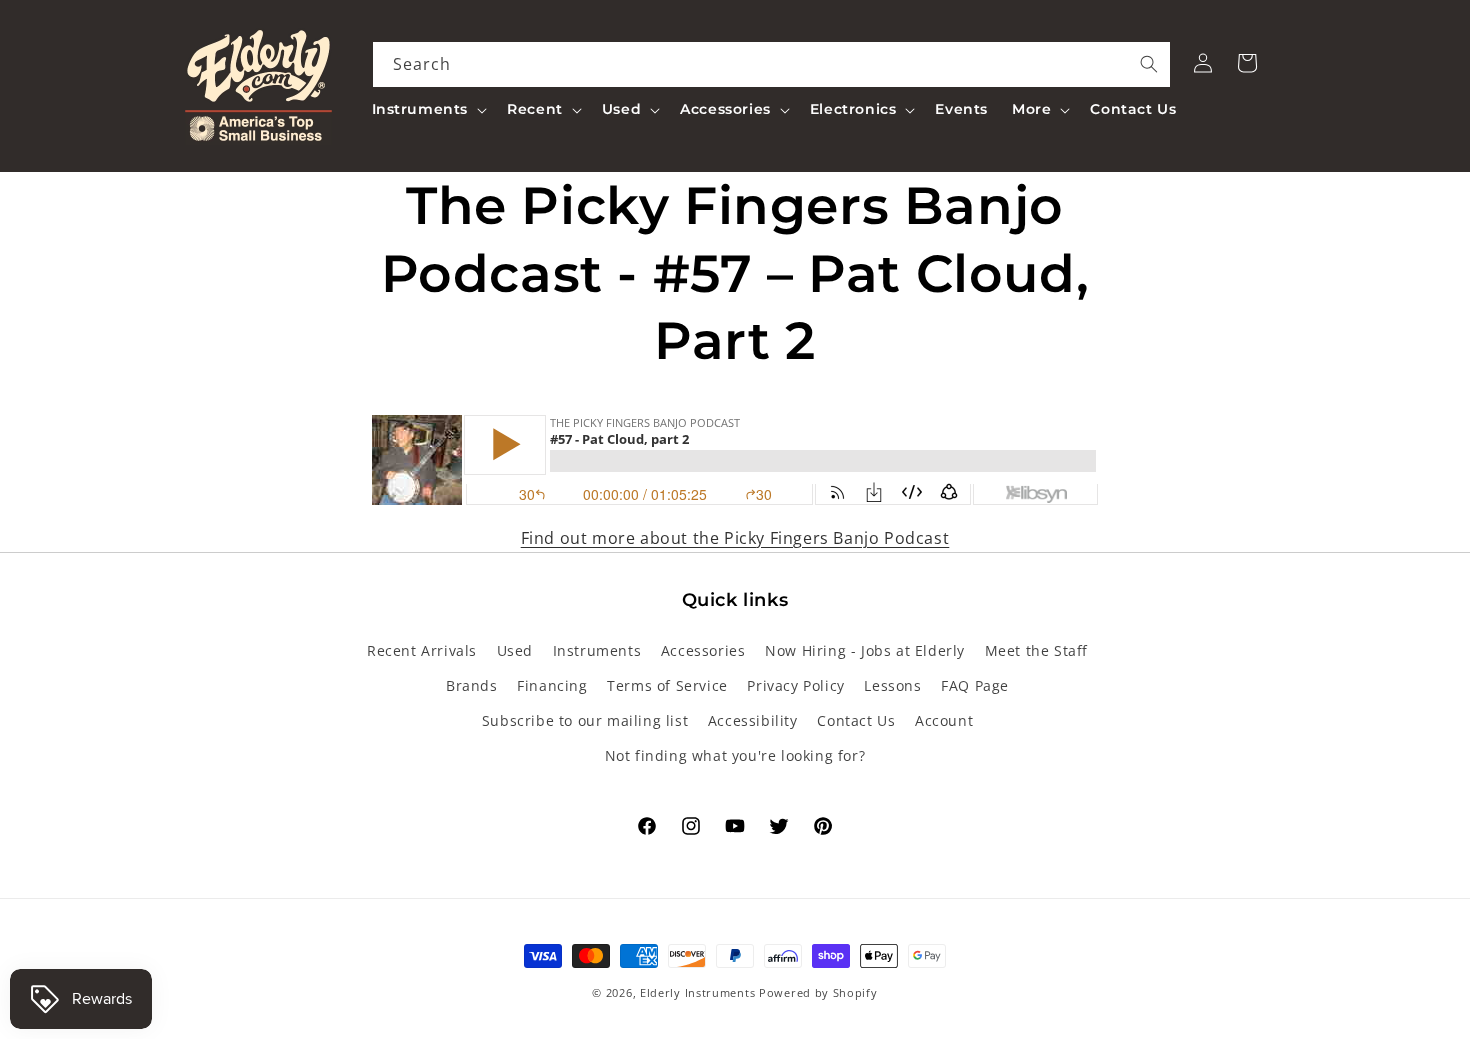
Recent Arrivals (422, 650)
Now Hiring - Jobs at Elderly (865, 650)
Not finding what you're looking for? (735, 755)
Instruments (597, 650)
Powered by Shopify (818, 992)
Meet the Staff (1036, 650)
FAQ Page (975, 685)
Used (515, 650)
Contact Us (856, 720)
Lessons (892, 685)
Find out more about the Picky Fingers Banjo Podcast (735, 538)
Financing (552, 685)
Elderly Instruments (697, 992)
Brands (472, 685)
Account (944, 720)
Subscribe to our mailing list (585, 720)
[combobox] (772, 64)
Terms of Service (667, 685)
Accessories (703, 650)
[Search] (1149, 64)
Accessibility (753, 720)
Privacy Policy (795, 685)
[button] (428, 109)
